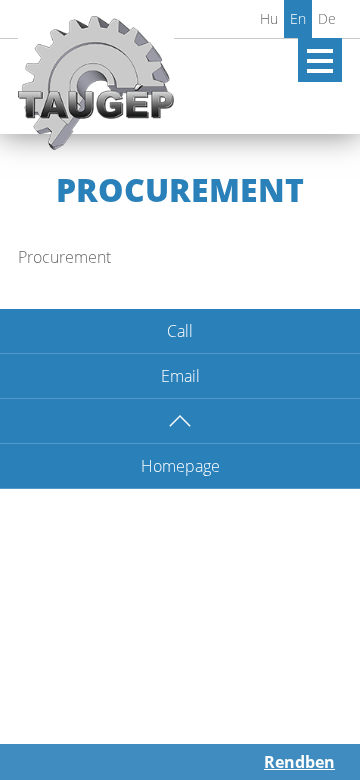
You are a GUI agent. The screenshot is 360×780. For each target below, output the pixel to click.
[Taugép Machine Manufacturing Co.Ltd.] (96, 91)
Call (180, 331)
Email (180, 376)
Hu (269, 18)
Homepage (180, 466)
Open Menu (320, 60)
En (298, 18)
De (327, 18)
